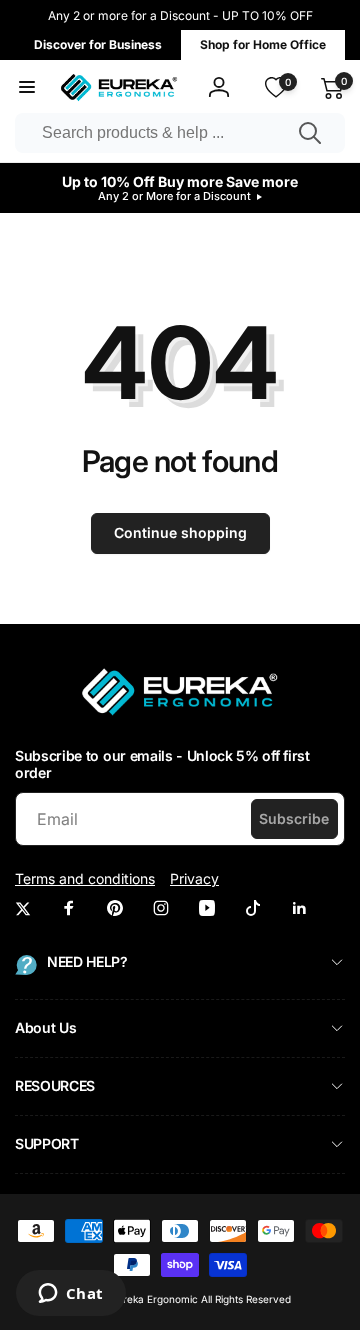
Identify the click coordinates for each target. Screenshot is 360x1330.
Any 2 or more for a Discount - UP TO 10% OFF (180, 15)
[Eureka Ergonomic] (180, 715)
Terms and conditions (85, 878)
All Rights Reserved (246, 1299)
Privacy (194, 878)
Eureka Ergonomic (154, 1299)
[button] (27, 87)
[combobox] (180, 133)
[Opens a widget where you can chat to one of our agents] (70, 1295)
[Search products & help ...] (310, 133)
